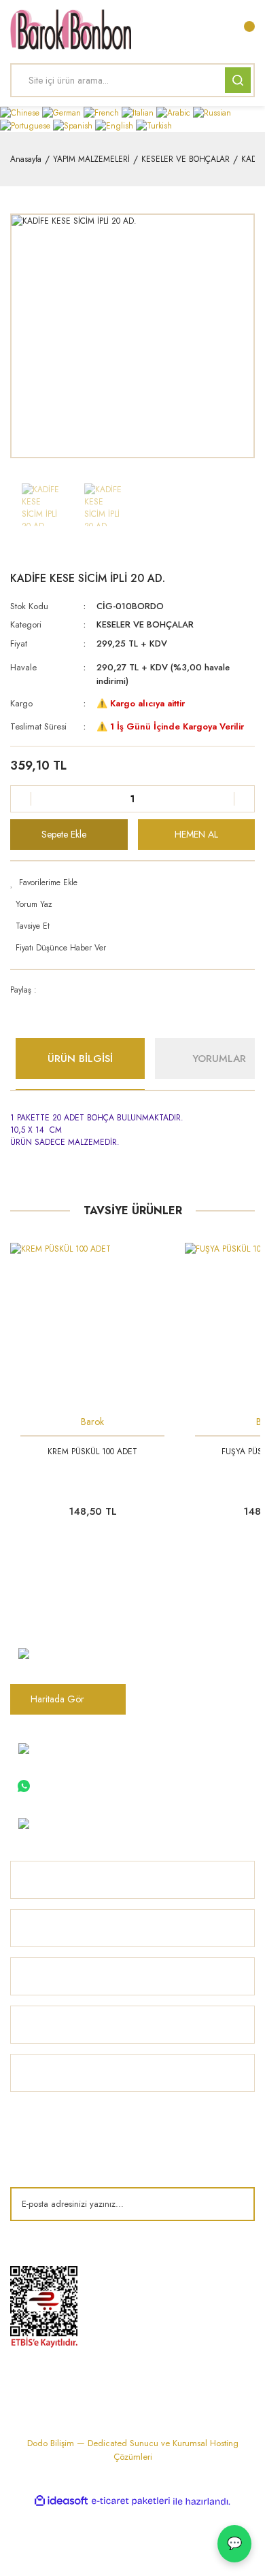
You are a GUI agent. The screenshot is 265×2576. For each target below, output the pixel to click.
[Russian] (212, 112)
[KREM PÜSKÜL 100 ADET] (92, 1325)
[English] (116, 125)
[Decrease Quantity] (21, 799)
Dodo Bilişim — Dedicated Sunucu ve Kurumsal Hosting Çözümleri (133, 2450)
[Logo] (71, 29)
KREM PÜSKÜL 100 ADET (92, 1452)
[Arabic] (175, 112)
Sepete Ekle (64, 834)
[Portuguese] (26, 125)
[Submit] (234, 2204)
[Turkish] (154, 125)
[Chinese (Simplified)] (21, 112)
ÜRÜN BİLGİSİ (80, 1059)
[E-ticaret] (131, 2501)
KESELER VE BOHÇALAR (145, 624)
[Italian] (139, 112)
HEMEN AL (196, 834)
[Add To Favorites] (132, 882)
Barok (92, 1422)
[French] (103, 112)
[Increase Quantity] (244, 799)
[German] (63, 112)
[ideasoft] (61, 2502)
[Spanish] (74, 125)
